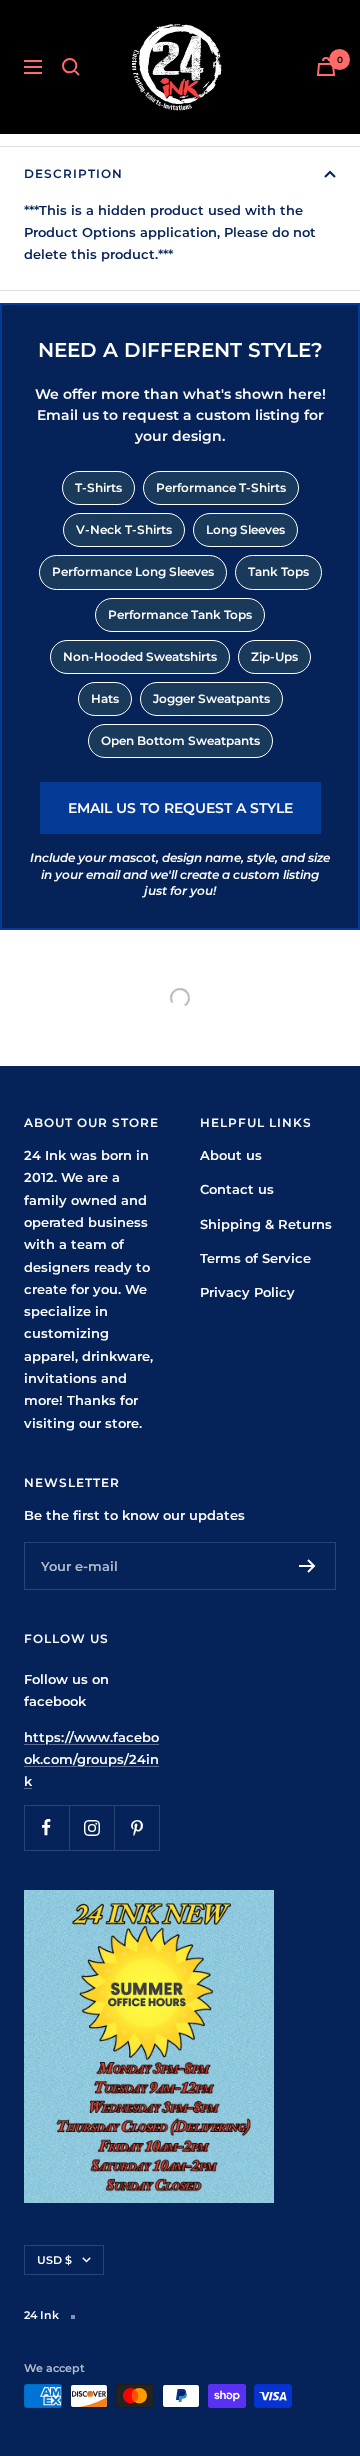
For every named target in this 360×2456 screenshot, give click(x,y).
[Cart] (326, 66)
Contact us (237, 1189)
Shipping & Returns (266, 1224)
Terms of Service (255, 1258)
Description (73, 173)
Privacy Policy (247, 1292)
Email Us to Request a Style (180, 808)
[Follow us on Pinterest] (136, 1827)
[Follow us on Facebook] (46, 1827)
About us (231, 1155)
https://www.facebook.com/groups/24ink (91, 1759)
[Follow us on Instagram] (91, 1827)
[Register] (307, 1566)
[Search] (71, 67)
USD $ (54, 2260)
